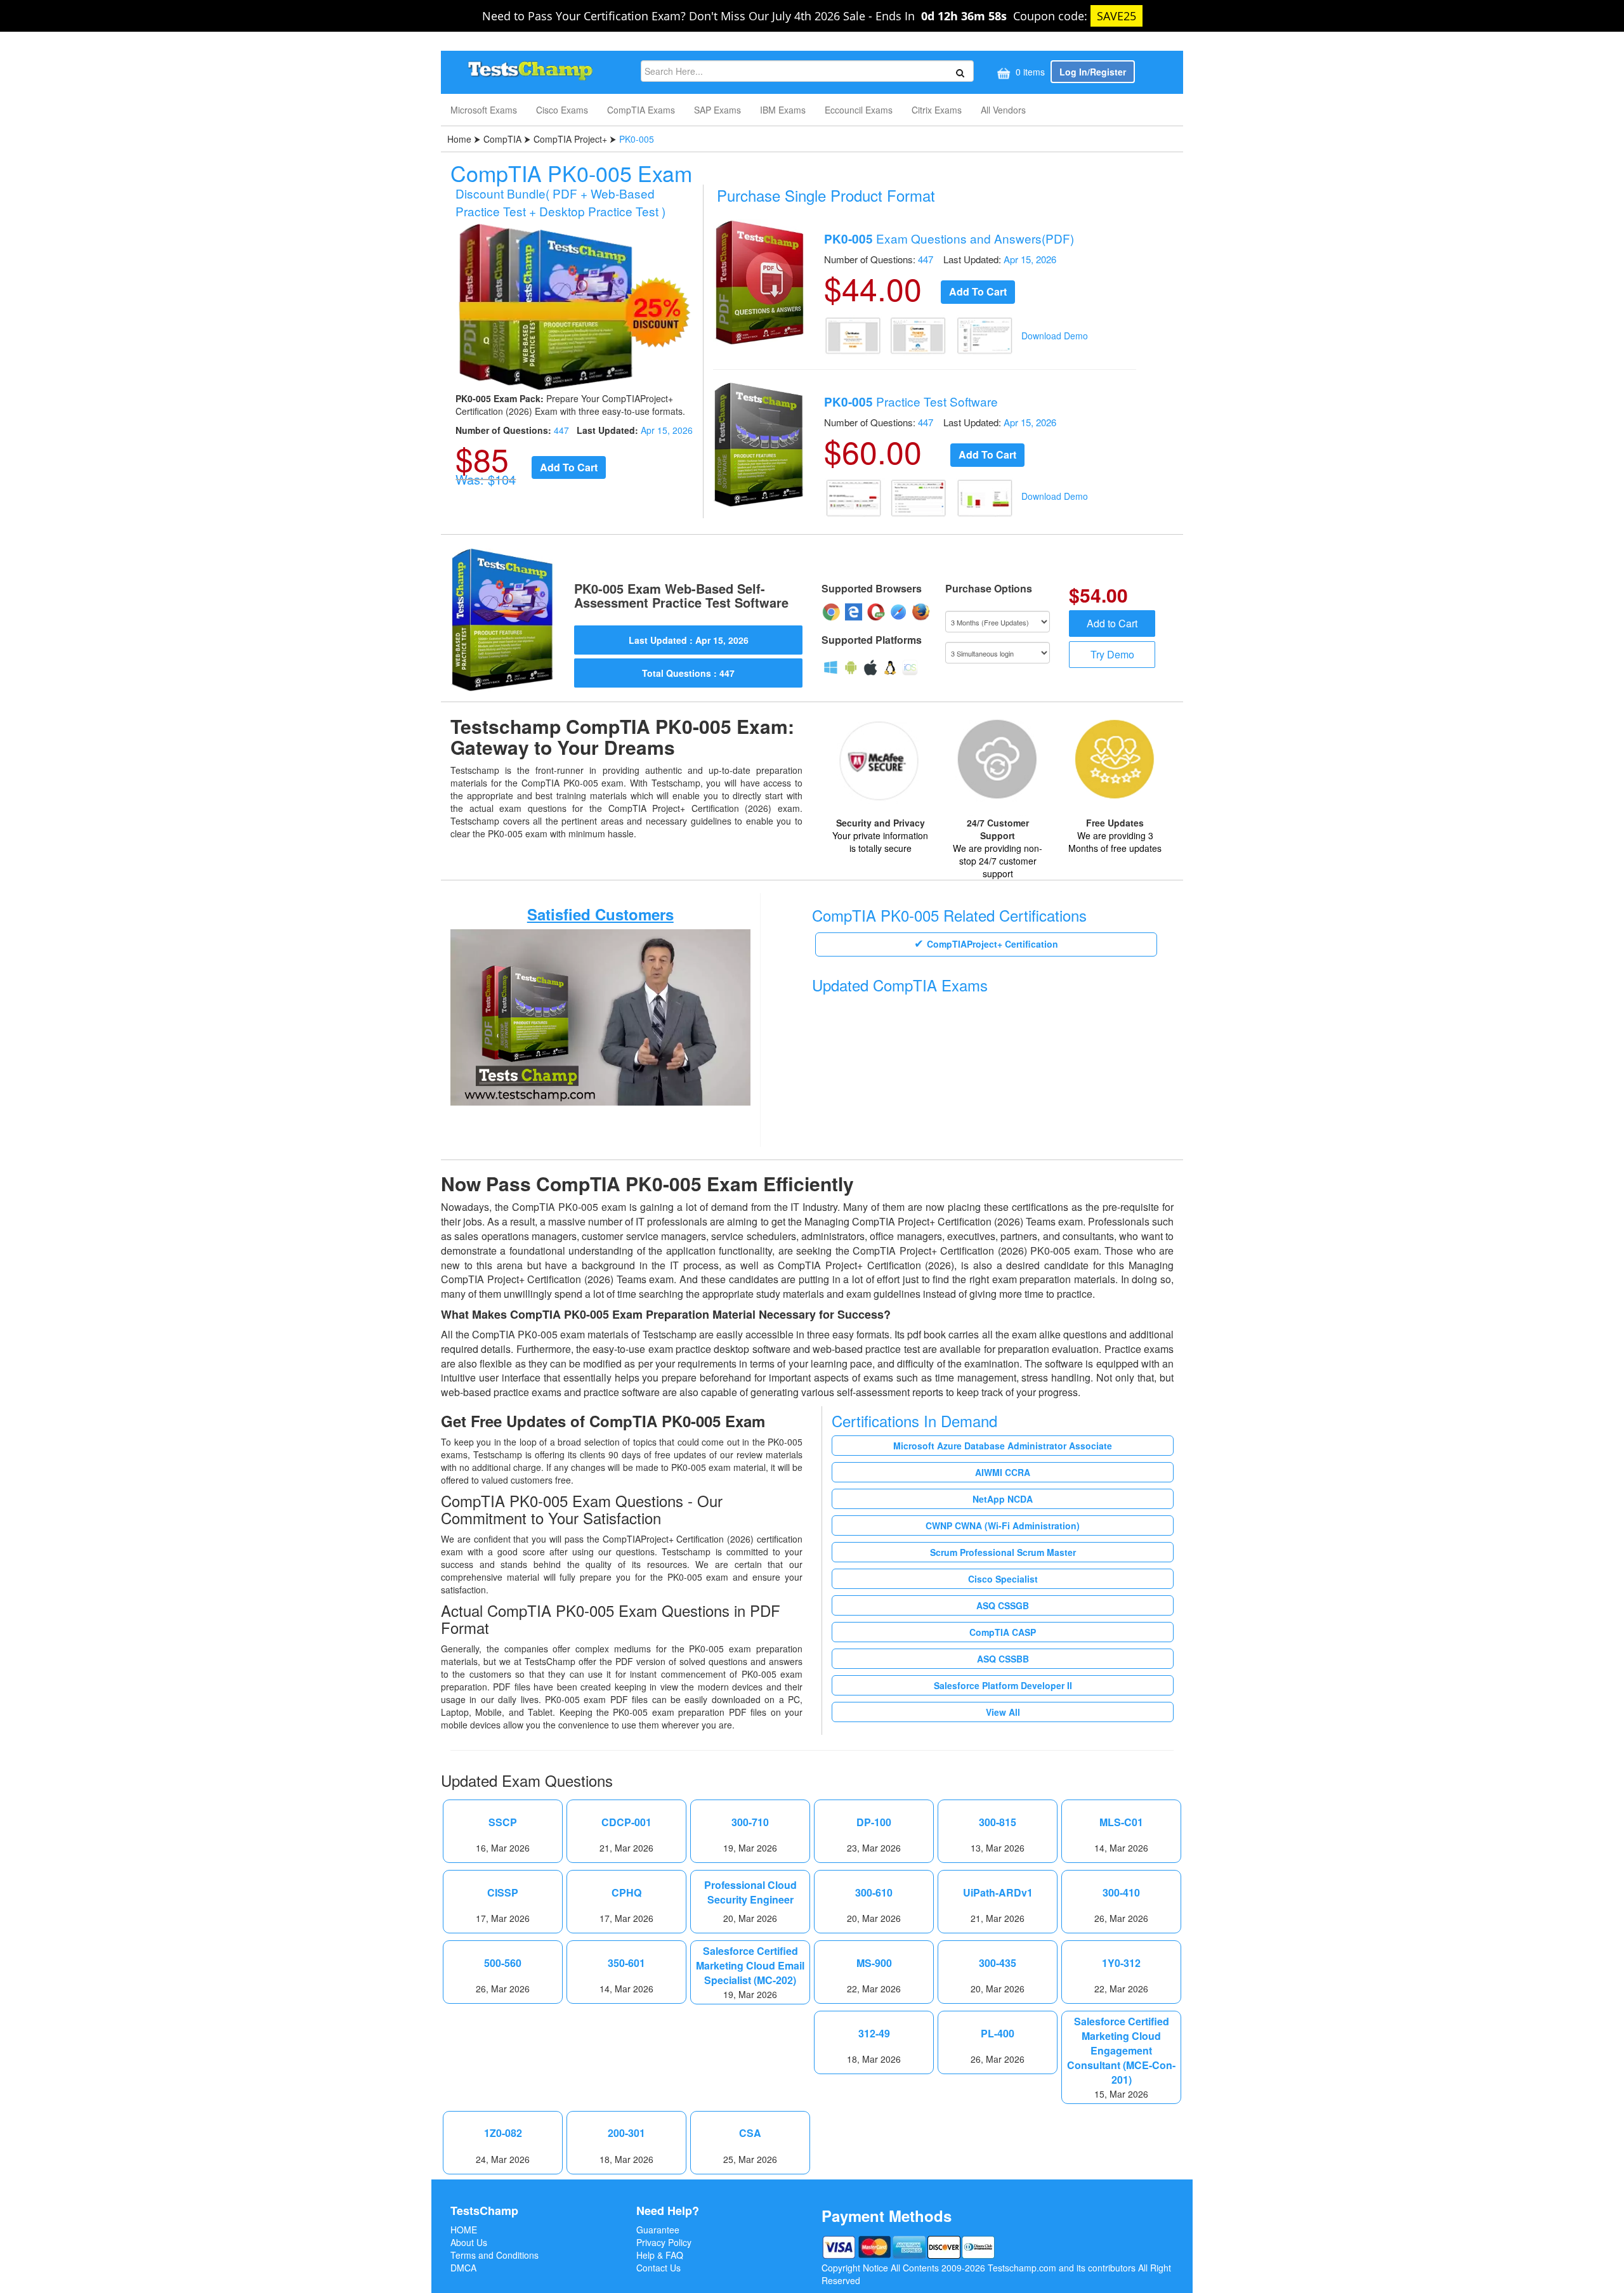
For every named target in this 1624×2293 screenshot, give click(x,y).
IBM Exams (783, 110)
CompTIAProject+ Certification (992, 944)
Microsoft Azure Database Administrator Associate (1003, 1446)
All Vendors (1003, 110)
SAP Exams (717, 110)
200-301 (626, 2133)
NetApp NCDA (1003, 1499)
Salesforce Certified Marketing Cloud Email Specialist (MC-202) (750, 1966)
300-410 (1121, 1893)
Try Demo (1112, 654)
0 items (1029, 72)
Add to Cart (1112, 623)
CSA (750, 2133)
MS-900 (874, 1963)
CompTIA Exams (641, 110)
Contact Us (658, 2268)
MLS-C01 (1121, 1822)
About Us (469, 2242)
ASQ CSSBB (1003, 1659)
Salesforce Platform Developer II (1003, 1685)
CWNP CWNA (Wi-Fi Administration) (1003, 1525)
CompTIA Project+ (570, 139)
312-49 (874, 2034)
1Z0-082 (503, 2133)
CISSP (503, 1893)
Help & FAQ (660, 2255)
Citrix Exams (937, 110)
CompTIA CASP (1003, 1632)
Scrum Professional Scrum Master (1003, 1552)
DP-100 (874, 1822)
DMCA (463, 2268)
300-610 (874, 1893)
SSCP (503, 1822)
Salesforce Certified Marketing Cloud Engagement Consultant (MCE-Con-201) (1121, 2050)
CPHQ (626, 1893)
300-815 (998, 1822)
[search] (958, 72)
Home (461, 139)
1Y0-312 (1121, 1963)
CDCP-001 (626, 1822)
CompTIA (502, 139)
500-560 (503, 1963)
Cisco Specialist (1003, 1579)
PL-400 (998, 2034)
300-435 (998, 1963)
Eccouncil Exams (859, 110)
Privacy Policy (664, 2242)
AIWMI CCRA (1003, 1472)
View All (1003, 1712)
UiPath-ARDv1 (998, 1893)
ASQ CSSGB (1003, 1605)
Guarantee (658, 2230)
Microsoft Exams (484, 110)
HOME (464, 2230)
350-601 (626, 1963)
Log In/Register (1093, 72)
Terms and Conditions (494, 2255)
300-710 (750, 1822)
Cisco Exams (562, 110)
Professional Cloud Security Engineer (750, 1892)
